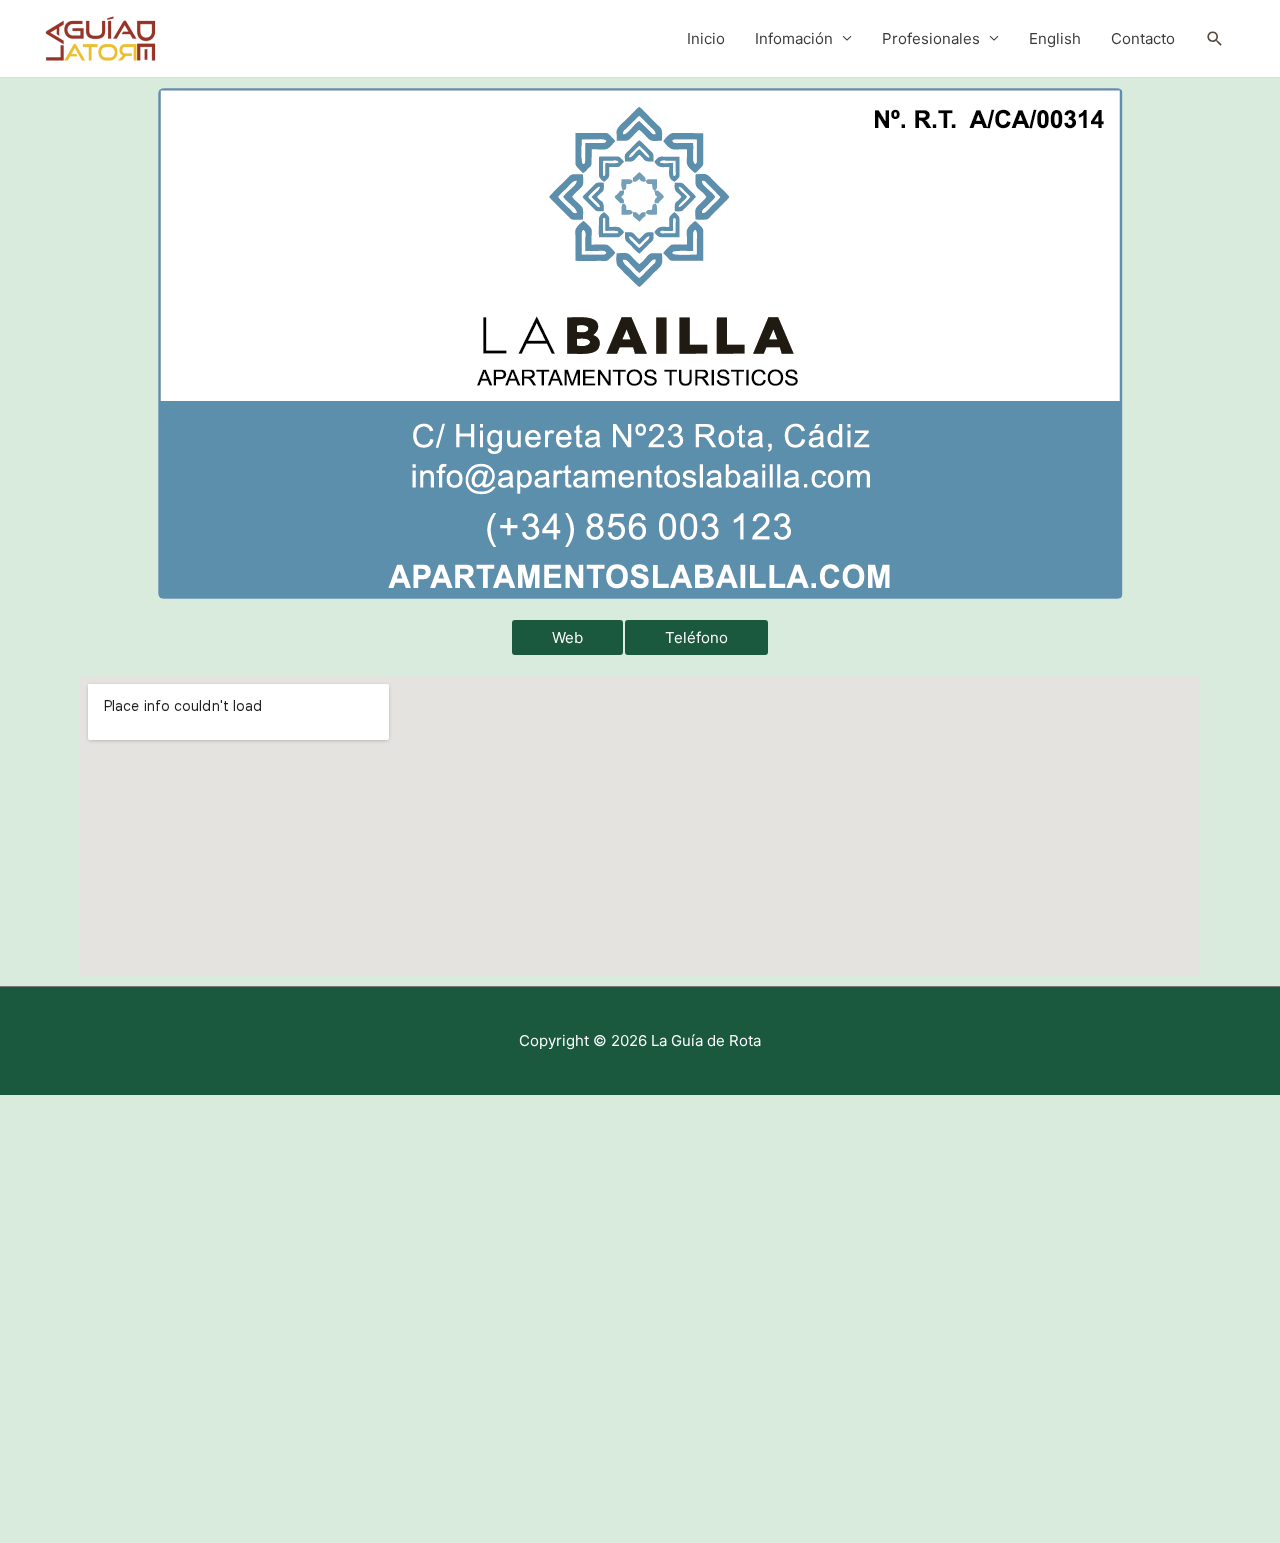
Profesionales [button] (931, 38)
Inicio (706, 38)
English (1055, 38)
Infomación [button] (794, 38)
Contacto (1143, 38)
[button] (1215, 39)
